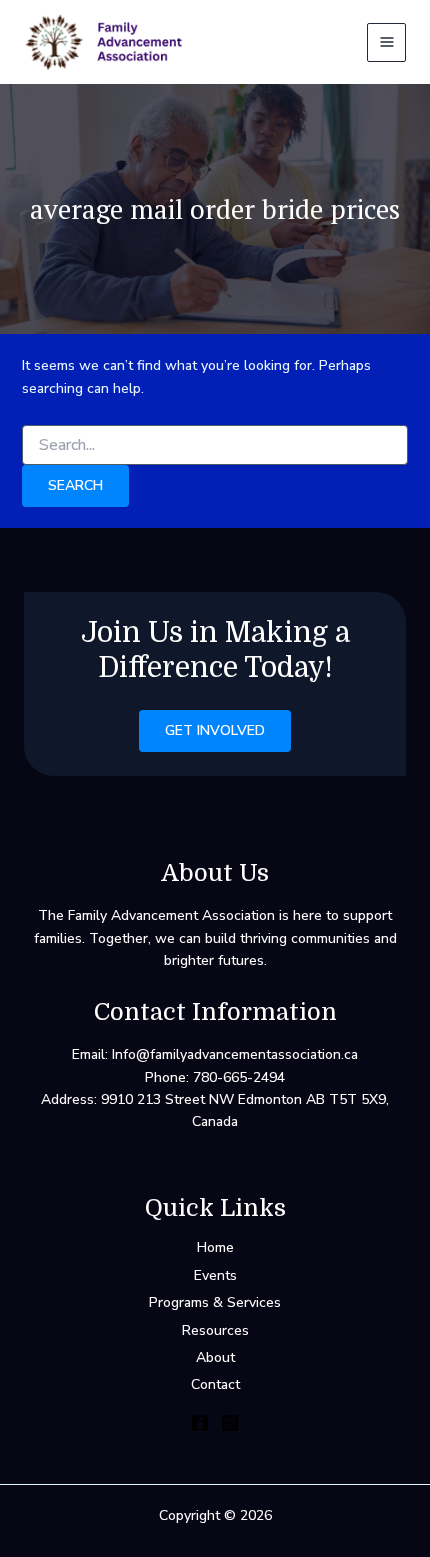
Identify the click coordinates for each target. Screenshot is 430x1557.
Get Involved (215, 730)
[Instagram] (230, 1423)
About (215, 1357)
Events (215, 1275)
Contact (215, 1384)
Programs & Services (215, 1302)
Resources (215, 1330)
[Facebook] (200, 1423)
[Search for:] (215, 445)
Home (215, 1247)
